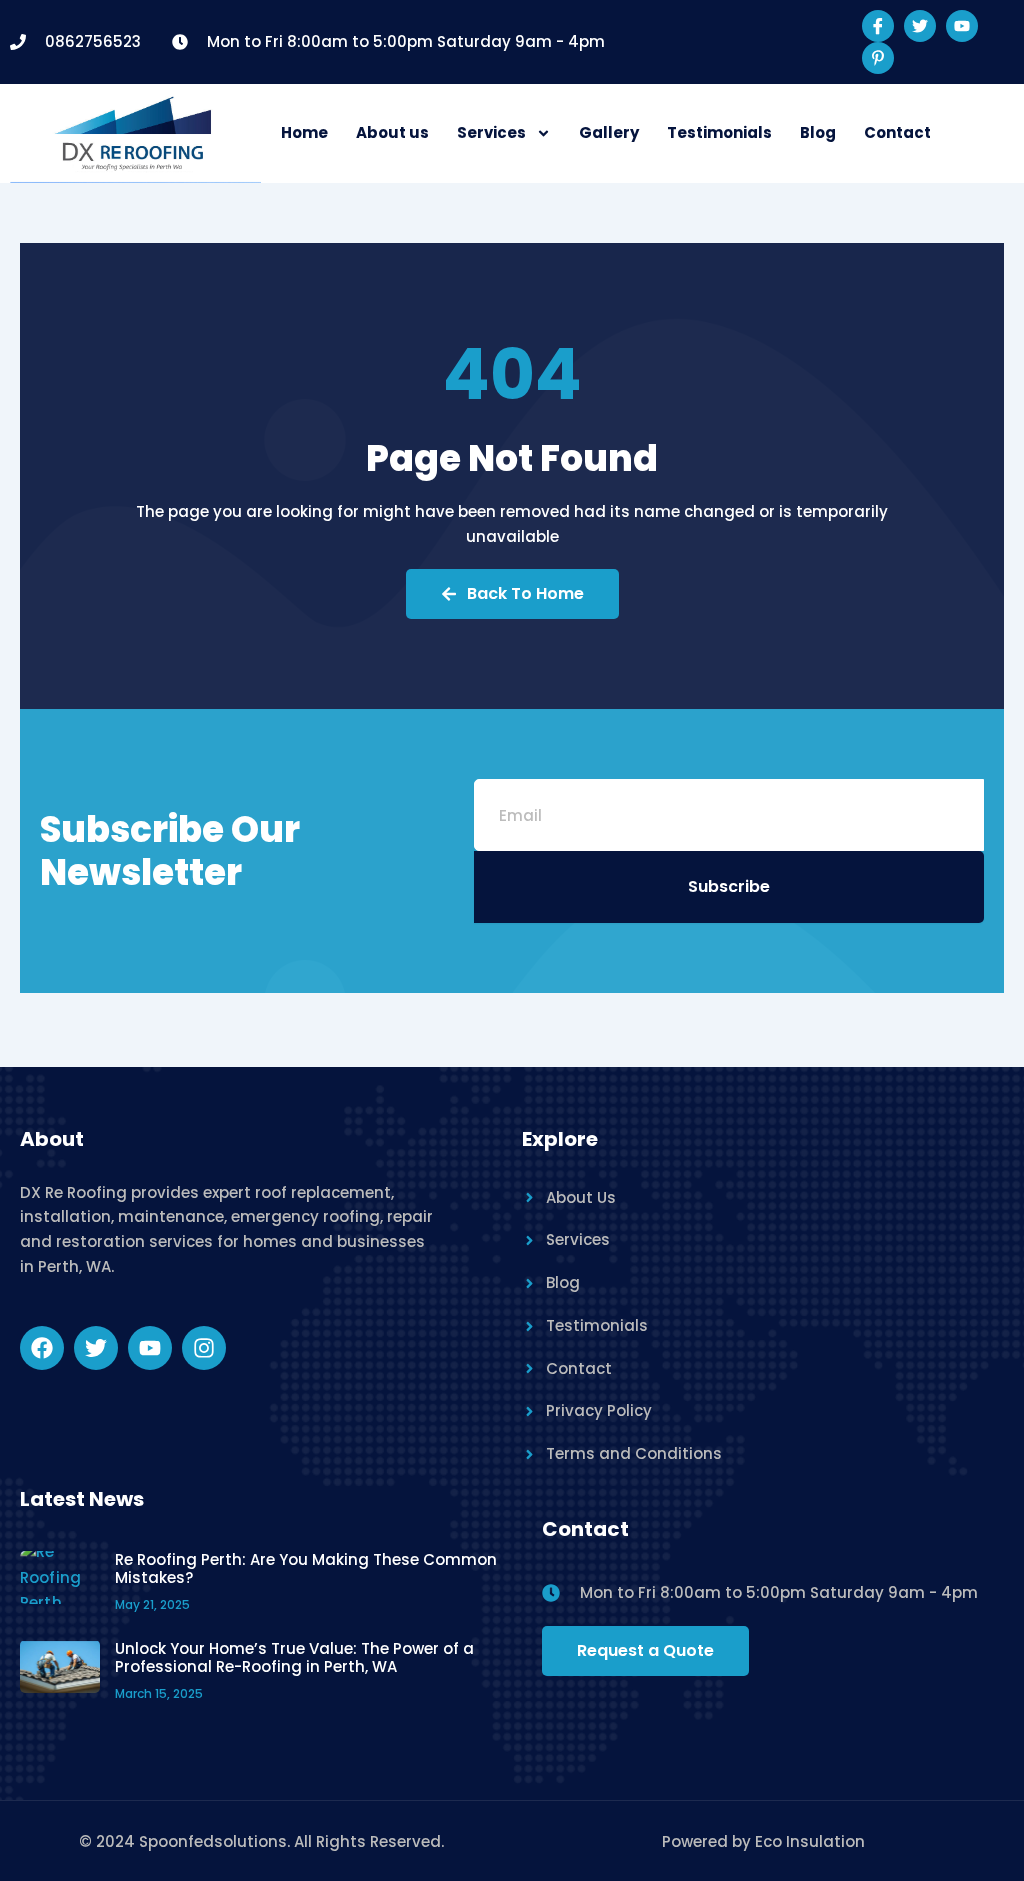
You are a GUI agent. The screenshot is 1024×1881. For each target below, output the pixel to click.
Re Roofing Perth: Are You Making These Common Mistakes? (306, 1568)
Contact (897, 132)
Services (491, 132)
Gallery (609, 132)
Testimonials (719, 132)
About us (392, 132)
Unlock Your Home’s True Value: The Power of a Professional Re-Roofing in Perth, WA (294, 1657)
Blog (818, 132)
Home (304, 132)
